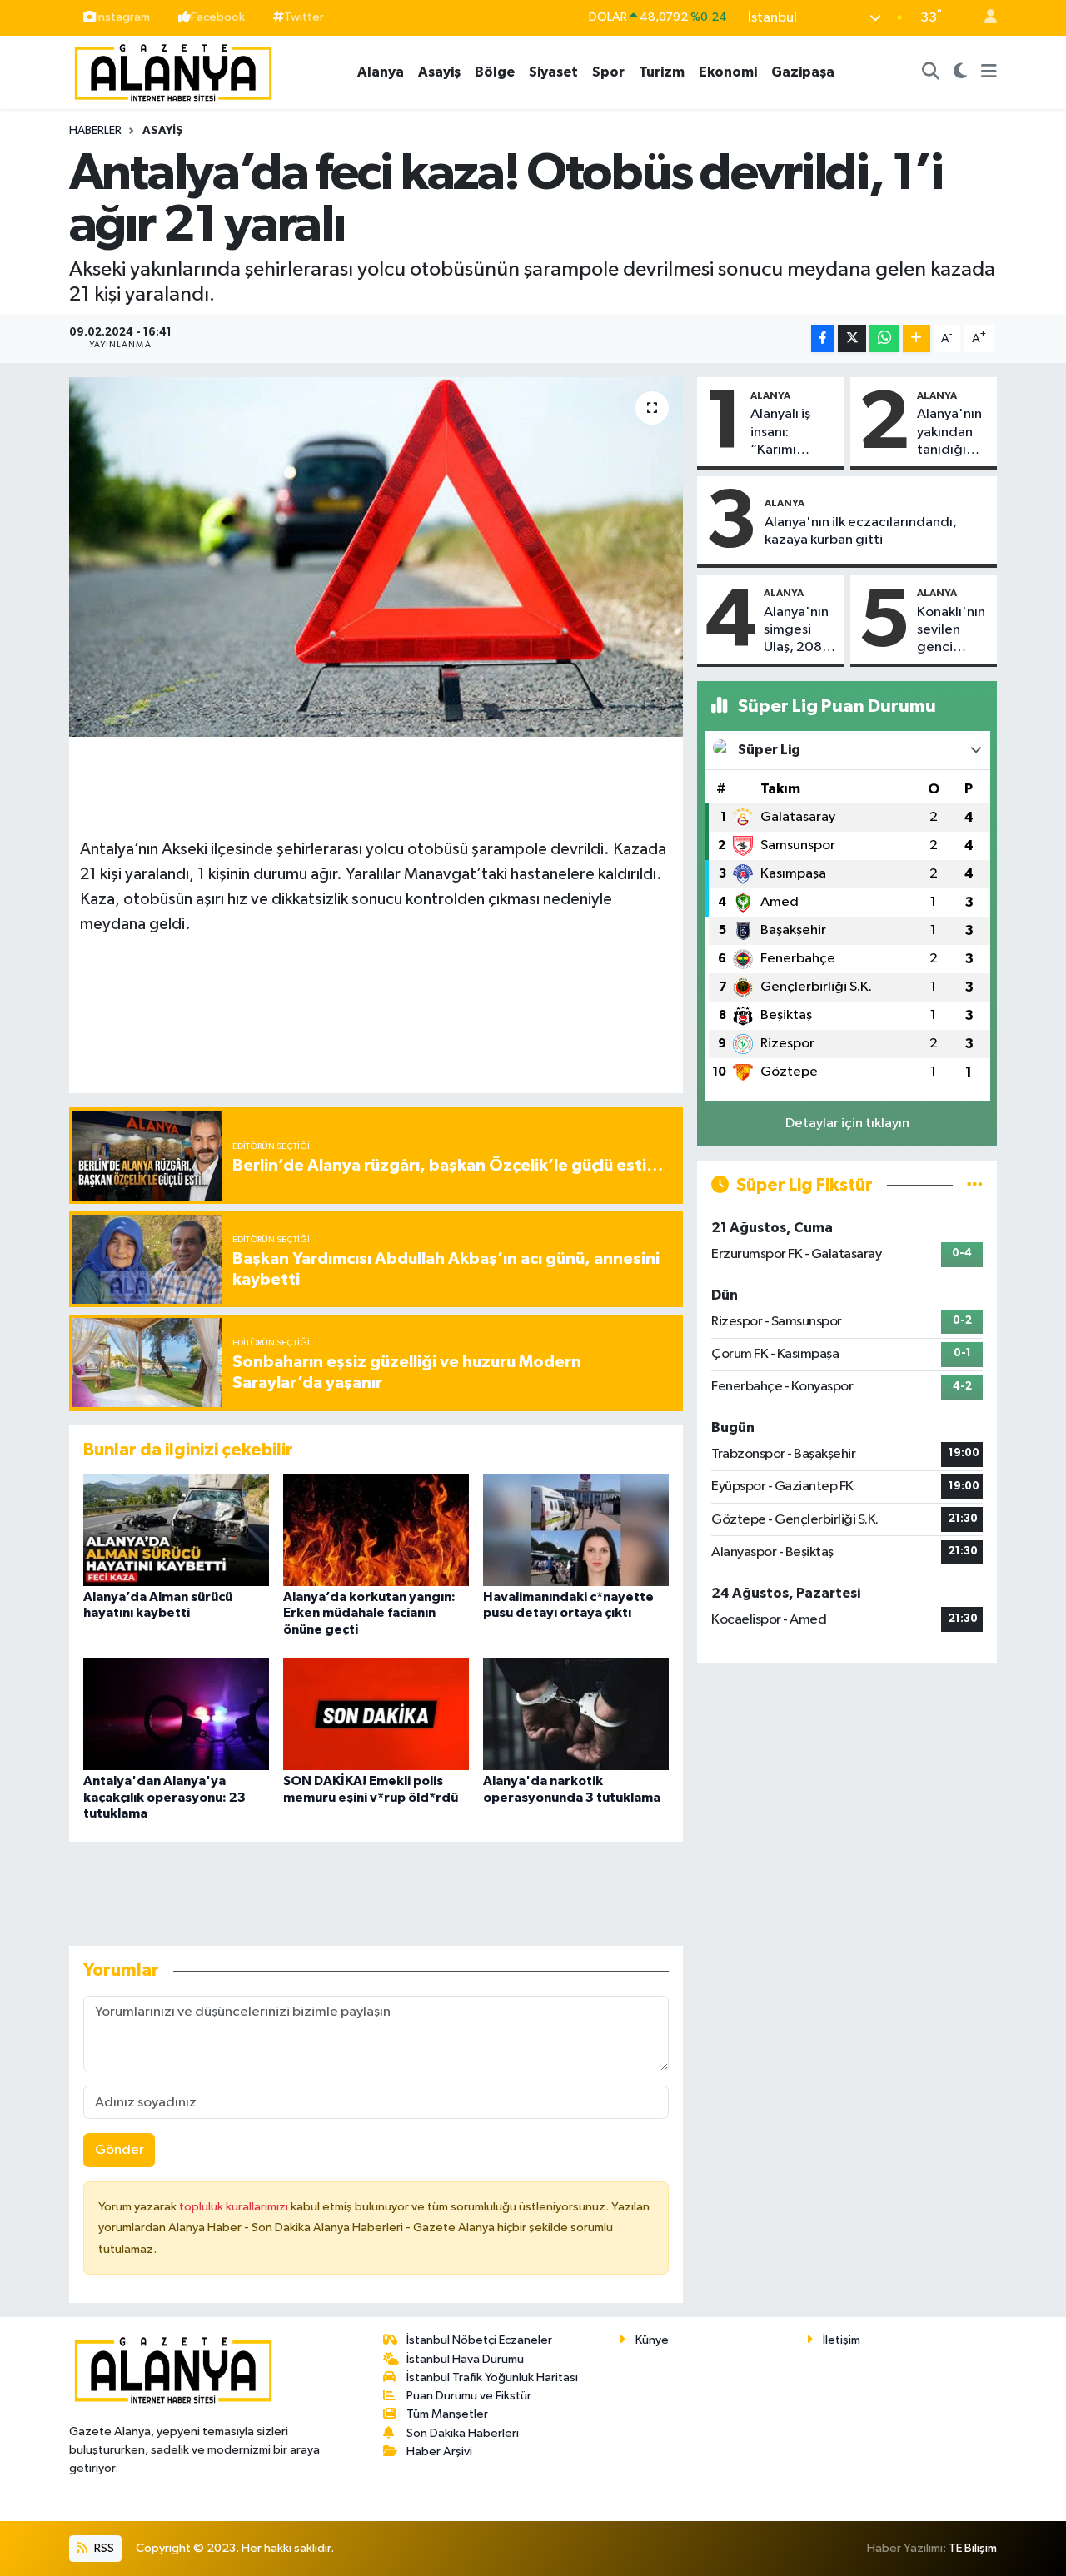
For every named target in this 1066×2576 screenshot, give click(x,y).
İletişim (842, 2340)
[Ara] (931, 72)
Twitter (304, 17)
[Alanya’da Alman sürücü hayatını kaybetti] (176, 1530)
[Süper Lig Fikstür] (975, 1185)
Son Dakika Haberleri (463, 2433)
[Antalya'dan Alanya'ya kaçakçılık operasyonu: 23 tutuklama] (176, 1714)
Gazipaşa (803, 72)
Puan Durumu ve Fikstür (469, 2396)
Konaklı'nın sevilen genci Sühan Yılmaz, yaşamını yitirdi (951, 631)
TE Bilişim (973, 2548)
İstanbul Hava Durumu (465, 2359)
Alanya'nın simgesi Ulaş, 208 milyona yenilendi (796, 631)
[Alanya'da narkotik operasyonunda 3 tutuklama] (576, 1714)
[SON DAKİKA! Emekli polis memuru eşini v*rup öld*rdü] (376, 1714)
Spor (608, 72)
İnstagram (123, 17)
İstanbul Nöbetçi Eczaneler (479, 2340)
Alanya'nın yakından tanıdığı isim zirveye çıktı (953, 433)
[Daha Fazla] (917, 338)
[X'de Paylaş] (852, 338)
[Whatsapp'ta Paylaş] (884, 338)
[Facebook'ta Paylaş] (823, 338)
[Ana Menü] (989, 72)
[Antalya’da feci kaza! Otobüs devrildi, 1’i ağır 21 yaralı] (376, 557)
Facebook (218, 17)
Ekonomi (728, 72)
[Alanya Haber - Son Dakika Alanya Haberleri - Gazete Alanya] (173, 71)
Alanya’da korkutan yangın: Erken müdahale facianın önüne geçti (369, 1613)
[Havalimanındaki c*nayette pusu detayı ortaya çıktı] (576, 1530)
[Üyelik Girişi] (984, 18)
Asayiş (439, 72)
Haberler (95, 131)
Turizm (662, 72)
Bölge (495, 72)
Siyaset (553, 72)
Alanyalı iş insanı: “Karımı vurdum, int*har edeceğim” (787, 433)
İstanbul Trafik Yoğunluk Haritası (492, 2377)
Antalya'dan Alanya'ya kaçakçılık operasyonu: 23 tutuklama (164, 1797)
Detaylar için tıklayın (847, 1124)
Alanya (381, 72)
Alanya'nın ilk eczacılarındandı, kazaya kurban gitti (861, 531)
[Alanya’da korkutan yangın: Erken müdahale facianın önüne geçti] (376, 1530)
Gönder (120, 2150)
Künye (652, 2340)
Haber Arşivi (439, 2452)
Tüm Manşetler (447, 2414)
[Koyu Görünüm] (961, 72)
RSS (103, 2548)
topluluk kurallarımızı (235, 2207)
